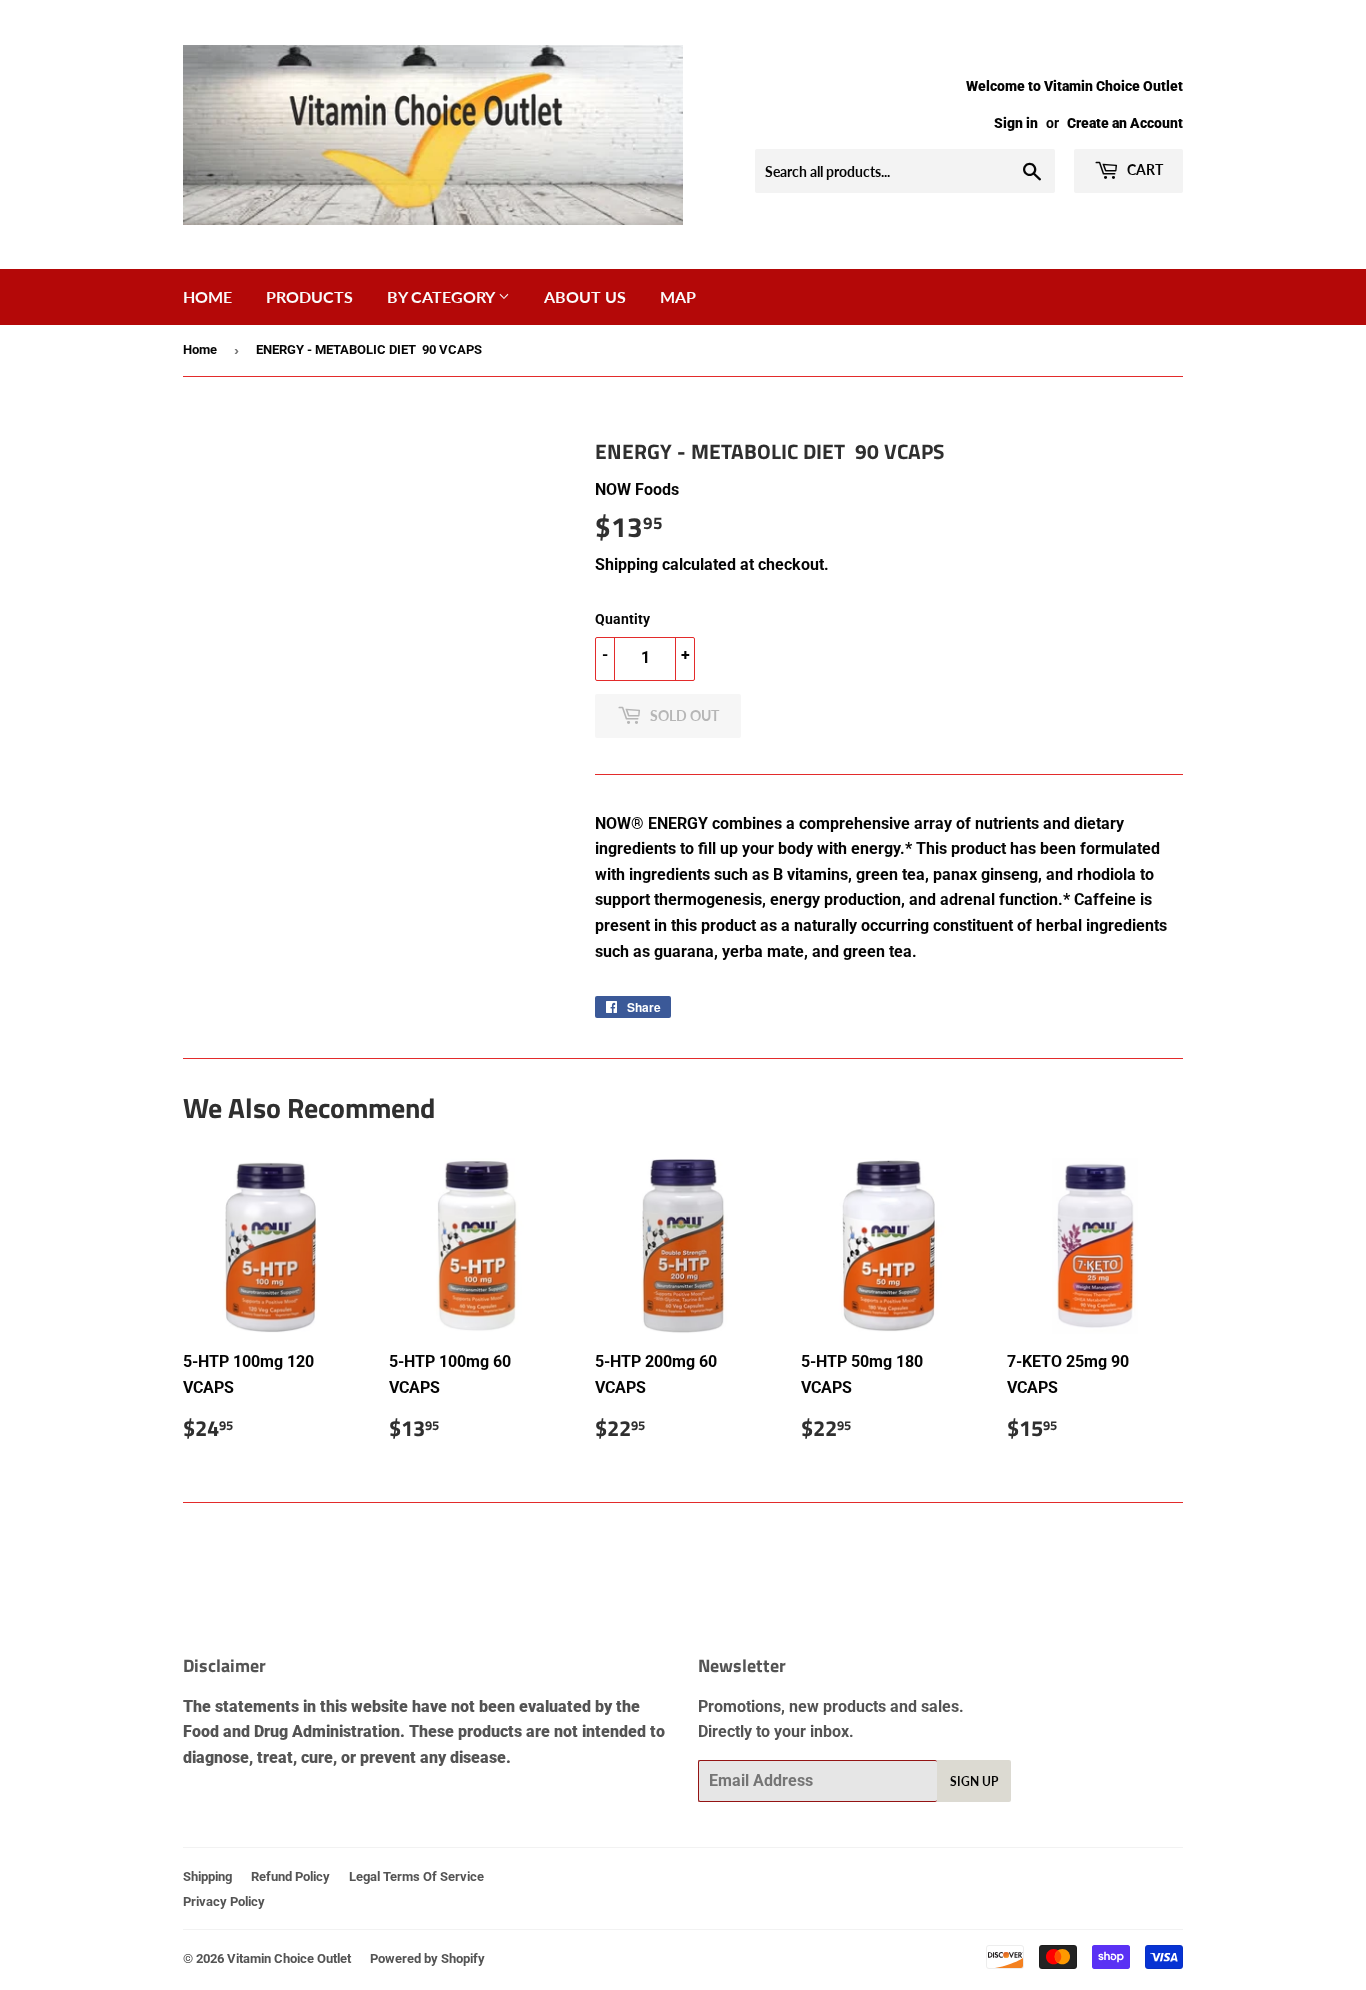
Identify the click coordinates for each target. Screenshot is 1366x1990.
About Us (585, 296)
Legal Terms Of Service (416, 1876)
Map (678, 296)
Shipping (626, 564)
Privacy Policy (224, 1901)
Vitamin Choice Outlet (289, 1958)
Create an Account (1125, 123)
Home (207, 296)
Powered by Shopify (427, 1958)
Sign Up (974, 1781)
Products (309, 296)
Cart (1143, 169)
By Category (442, 296)
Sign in (1016, 123)
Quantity (622, 619)
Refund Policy (290, 1876)
